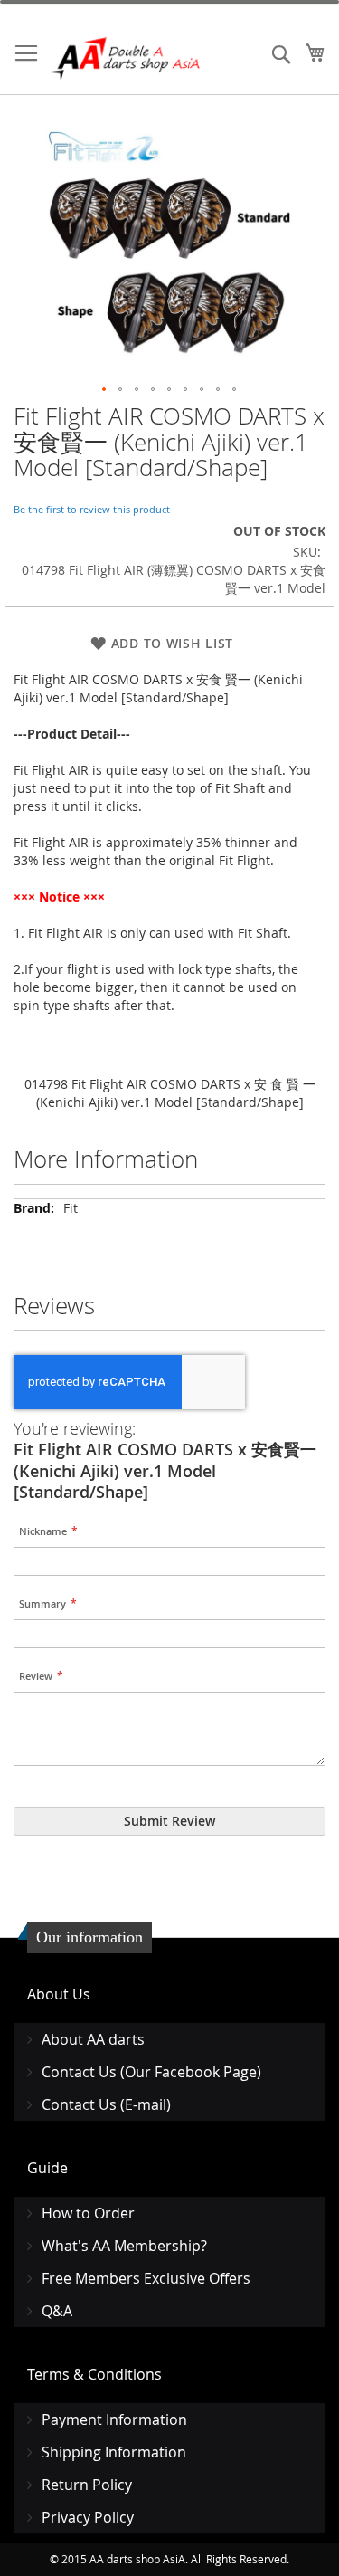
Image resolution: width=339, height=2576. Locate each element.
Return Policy (87, 2485)
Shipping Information (114, 2452)
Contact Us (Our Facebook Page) (151, 2072)
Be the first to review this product (92, 509)
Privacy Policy (88, 2517)
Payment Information (114, 2419)
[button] (105, 390)
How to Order (88, 2213)
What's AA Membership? (124, 2246)
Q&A (57, 2311)
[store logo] (127, 58)
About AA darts (93, 2039)
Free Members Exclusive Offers (146, 2278)
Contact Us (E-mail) (106, 2104)
